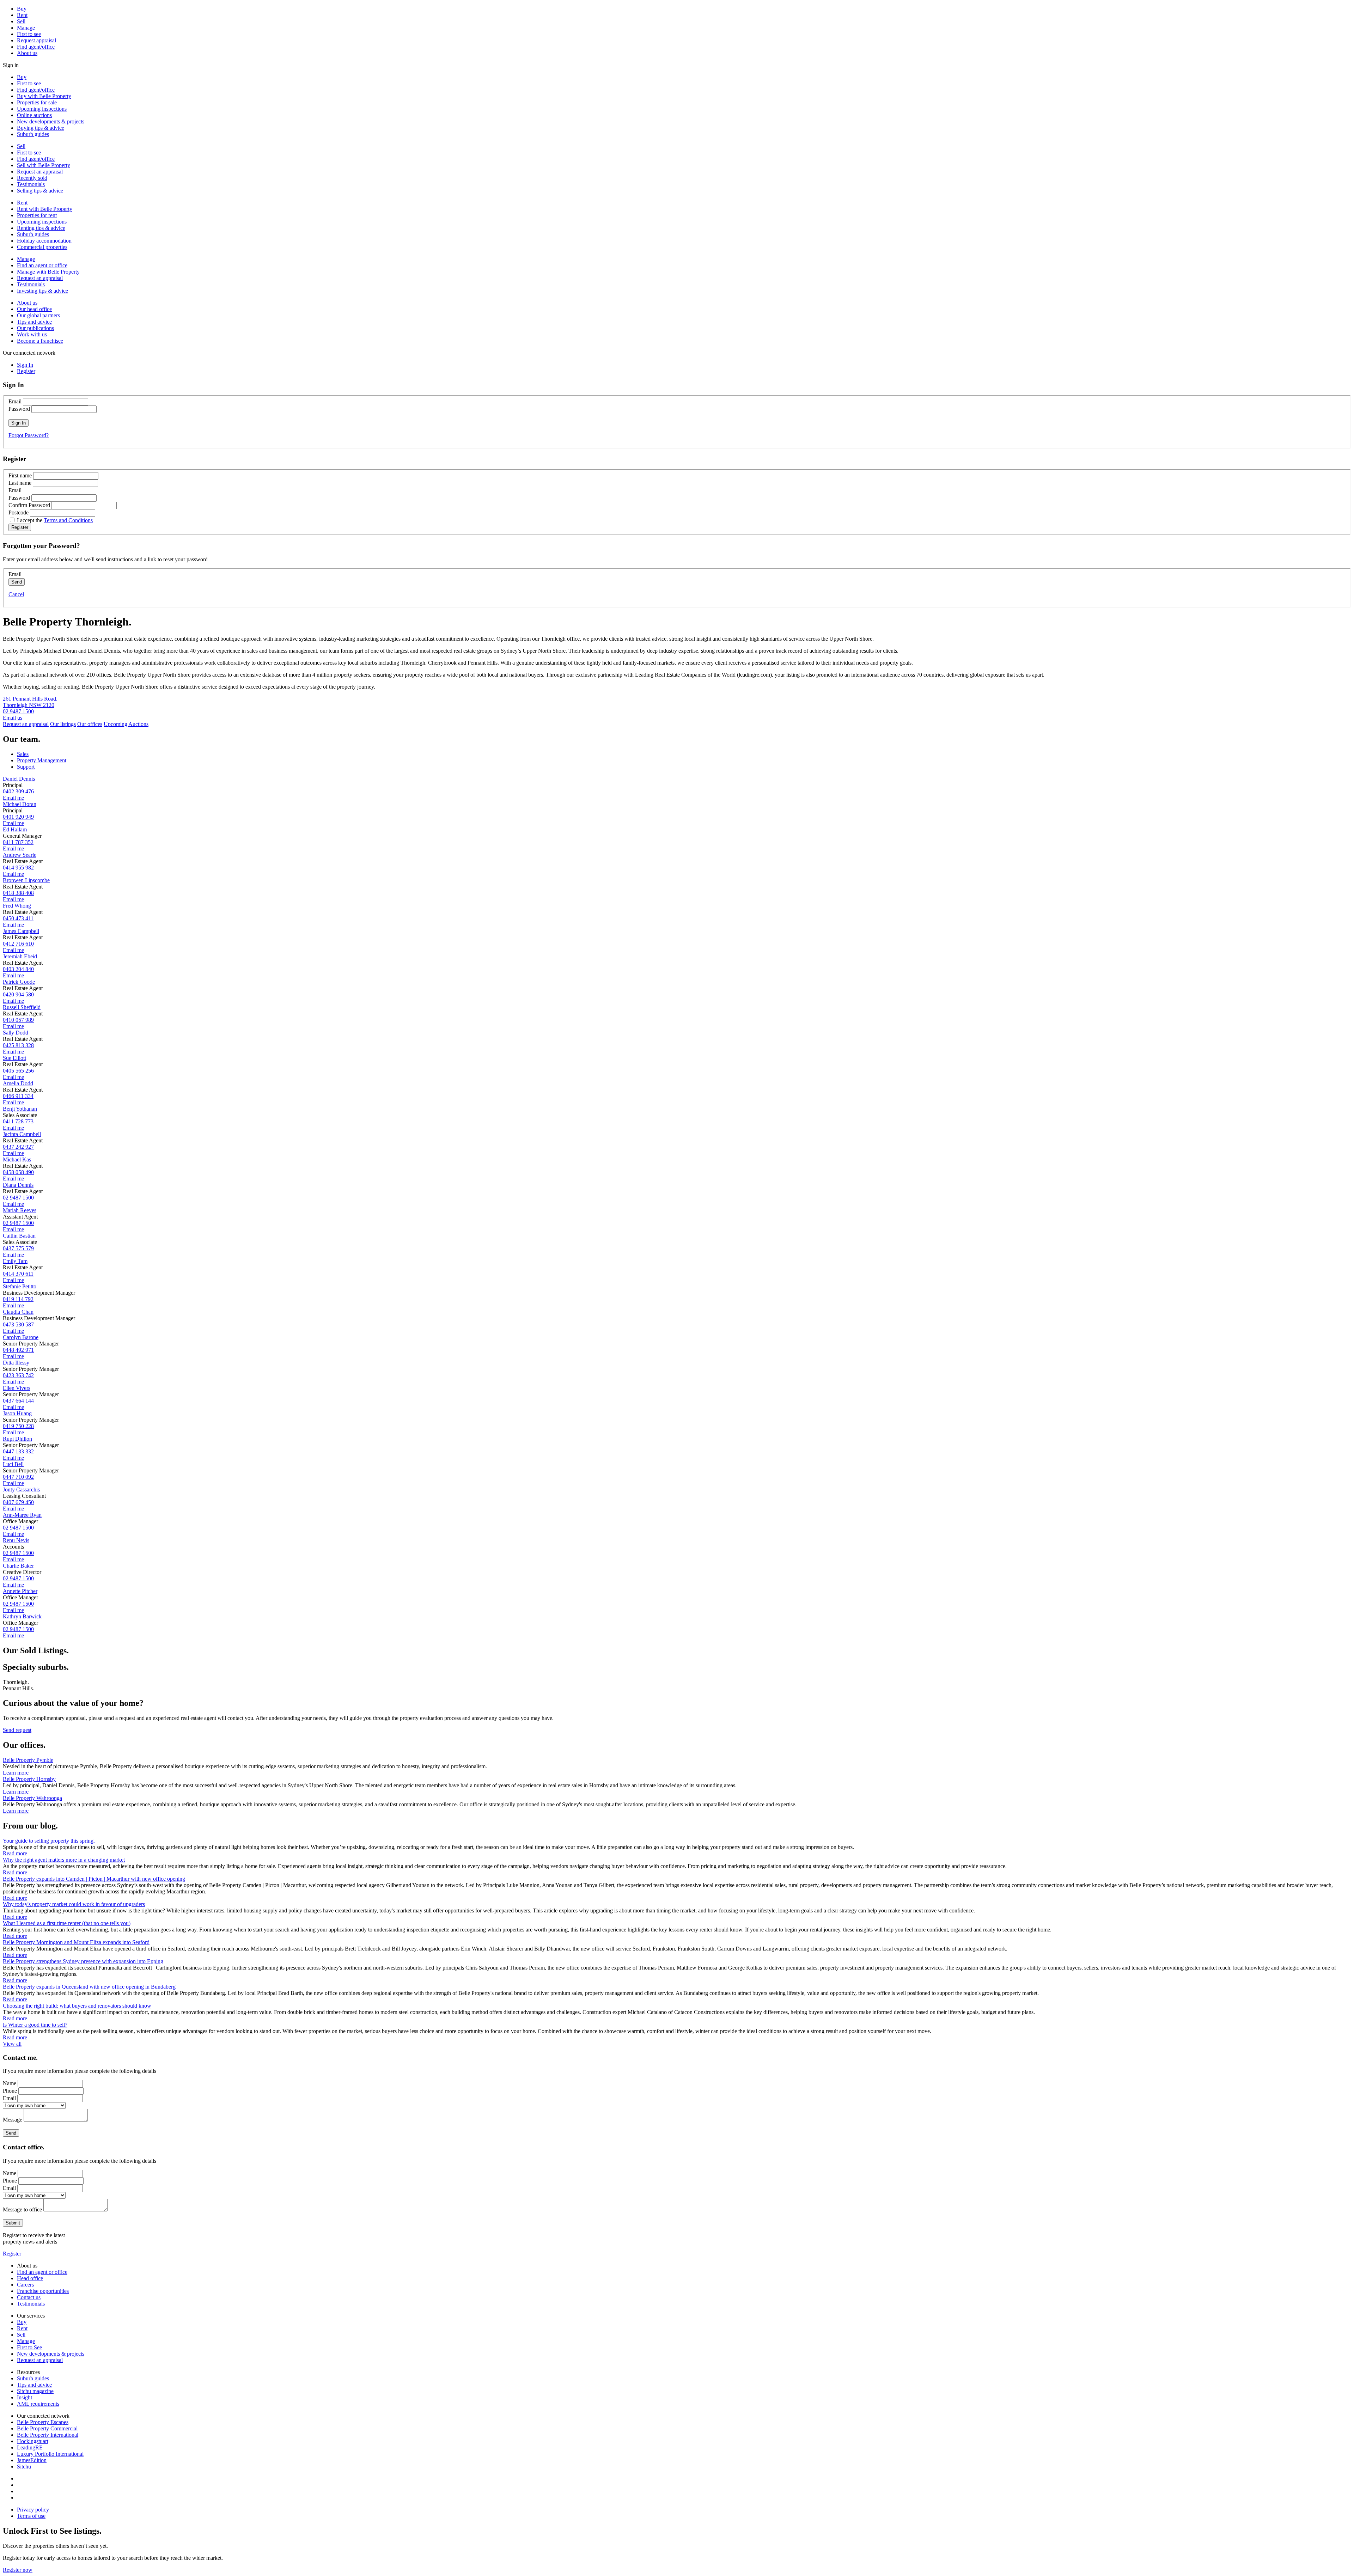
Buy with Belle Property (44, 96)
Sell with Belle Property (44, 165)
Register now (18, 2570)
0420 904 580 (18, 994)
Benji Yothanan (20, 1109)
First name (20, 475)
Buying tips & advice (41, 128)
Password (19, 409)
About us (27, 53)
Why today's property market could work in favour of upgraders (74, 1904)
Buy (22, 9)
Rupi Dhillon (17, 1439)
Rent (22, 15)
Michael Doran (20, 804)
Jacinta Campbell (22, 1134)
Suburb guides (33, 134)
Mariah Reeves (20, 1210)
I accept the (55, 520)
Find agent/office (36, 47)
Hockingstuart (33, 2441)
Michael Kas (17, 1159)
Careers (25, 2285)
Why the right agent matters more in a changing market (64, 1860)
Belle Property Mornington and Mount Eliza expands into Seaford (76, 1942)
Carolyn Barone (21, 1337)
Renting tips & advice (41, 228)
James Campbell (21, 931)
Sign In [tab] (25, 365)
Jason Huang (17, 1413)
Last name (20, 483)
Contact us (29, 2297)
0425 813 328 (18, 1045)
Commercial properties (42, 247)
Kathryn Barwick (22, 1616)
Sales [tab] (23, 754)
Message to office (22, 2209)
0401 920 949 (18, 817)
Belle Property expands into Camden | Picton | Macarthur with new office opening (94, 1879)
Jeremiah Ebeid (20, 956)
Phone (10, 2091)
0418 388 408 (18, 893)
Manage (26, 28)
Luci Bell (13, 1464)
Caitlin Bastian (19, 1236)
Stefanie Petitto (20, 1286)
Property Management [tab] (42, 760)
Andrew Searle (20, 855)
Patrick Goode (19, 982)
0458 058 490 (18, 1172)
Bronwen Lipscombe (26, 880)
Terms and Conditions (68, 520)
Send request (17, 1730)
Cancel (16, 594)
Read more (15, 1853)
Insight (25, 2397)
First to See (29, 2347)
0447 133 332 (18, 1451)
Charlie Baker (18, 1566)
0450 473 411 (18, 918)
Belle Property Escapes (43, 2422)
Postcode (19, 512)
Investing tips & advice (42, 291)
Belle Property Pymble (28, 1760)
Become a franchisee (40, 341)
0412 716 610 (18, 944)
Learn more (16, 1773)
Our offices (90, 724)
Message (13, 2120)
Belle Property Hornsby (29, 1779)
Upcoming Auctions (126, 724)
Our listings (63, 724)
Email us (13, 718)
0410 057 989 (18, 1020)
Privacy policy (33, 2510)
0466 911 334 (18, 1096)
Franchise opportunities (43, 2291)
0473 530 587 (18, 1324)
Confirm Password (29, 505)
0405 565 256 (18, 1071)
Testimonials (31, 184)
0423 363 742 (18, 1375)
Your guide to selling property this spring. (49, 1841)
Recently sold (32, 178)
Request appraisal (36, 40)
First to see (29, 34)
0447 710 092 (18, 1477)
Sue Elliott (14, 1058)
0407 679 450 (18, 1502)
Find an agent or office (42, 265)
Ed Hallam (15, 829)
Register (12, 2254)
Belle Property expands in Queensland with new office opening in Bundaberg (89, 1987)
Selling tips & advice (40, 191)
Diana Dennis (18, 1185)
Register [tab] (26, 371)
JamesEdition (32, 2460)
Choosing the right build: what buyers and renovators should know (77, 2006)
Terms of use (31, 2516)
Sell (21, 21)
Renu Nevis (16, 1540)
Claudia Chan (18, 1312)
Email (15, 401)
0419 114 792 (18, 1299)
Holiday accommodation (44, 241)
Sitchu (24, 2467)
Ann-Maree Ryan (22, 1515)
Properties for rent (37, 215)
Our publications (35, 328)
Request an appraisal (40, 172)
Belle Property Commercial (47, 2428)
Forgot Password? (29, 435)
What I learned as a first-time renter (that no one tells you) (67, 1923)
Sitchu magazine (35, 2391)
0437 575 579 (18, 1248)
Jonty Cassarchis (21, 1490)
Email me (13, 798)
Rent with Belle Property (45, 209)
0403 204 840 (18, 969)
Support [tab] (26, 767)
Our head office (34, 309)
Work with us (32, 334)
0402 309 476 (18, 791)
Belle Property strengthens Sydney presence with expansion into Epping (83, 1961)
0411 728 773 (18, 1121)
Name (10, 2083)
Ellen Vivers (17, 1388)
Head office (30, 2278)
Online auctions (34, 115)
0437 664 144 (18, 1401)
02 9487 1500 (18, 711)
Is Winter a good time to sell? (35, 2025)
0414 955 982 (18, 868)
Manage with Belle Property (48, 272)
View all (12, 2044)
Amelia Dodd (18, 1083)
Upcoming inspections (42, 109)
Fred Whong (17, 906)
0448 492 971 (18, 1350)
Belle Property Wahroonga (32, 1798)
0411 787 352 (18, 842)
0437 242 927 (18, 1147)
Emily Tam (15, 1261)
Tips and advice (34, 322)
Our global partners (38, 315)
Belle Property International (48, 2435)
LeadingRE (30, 2447)
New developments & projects (51, 121)
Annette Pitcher (20, 1591)
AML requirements (38, 2404)
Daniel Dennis (19, 779)
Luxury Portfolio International (50, 2454)
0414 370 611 (18, 1274)
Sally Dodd (16, 1033)
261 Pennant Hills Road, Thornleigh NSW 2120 (30, 702)
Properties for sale (37, 102)
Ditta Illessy (16, 1363)
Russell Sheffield (22, 1007)
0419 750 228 (18, 1426)
